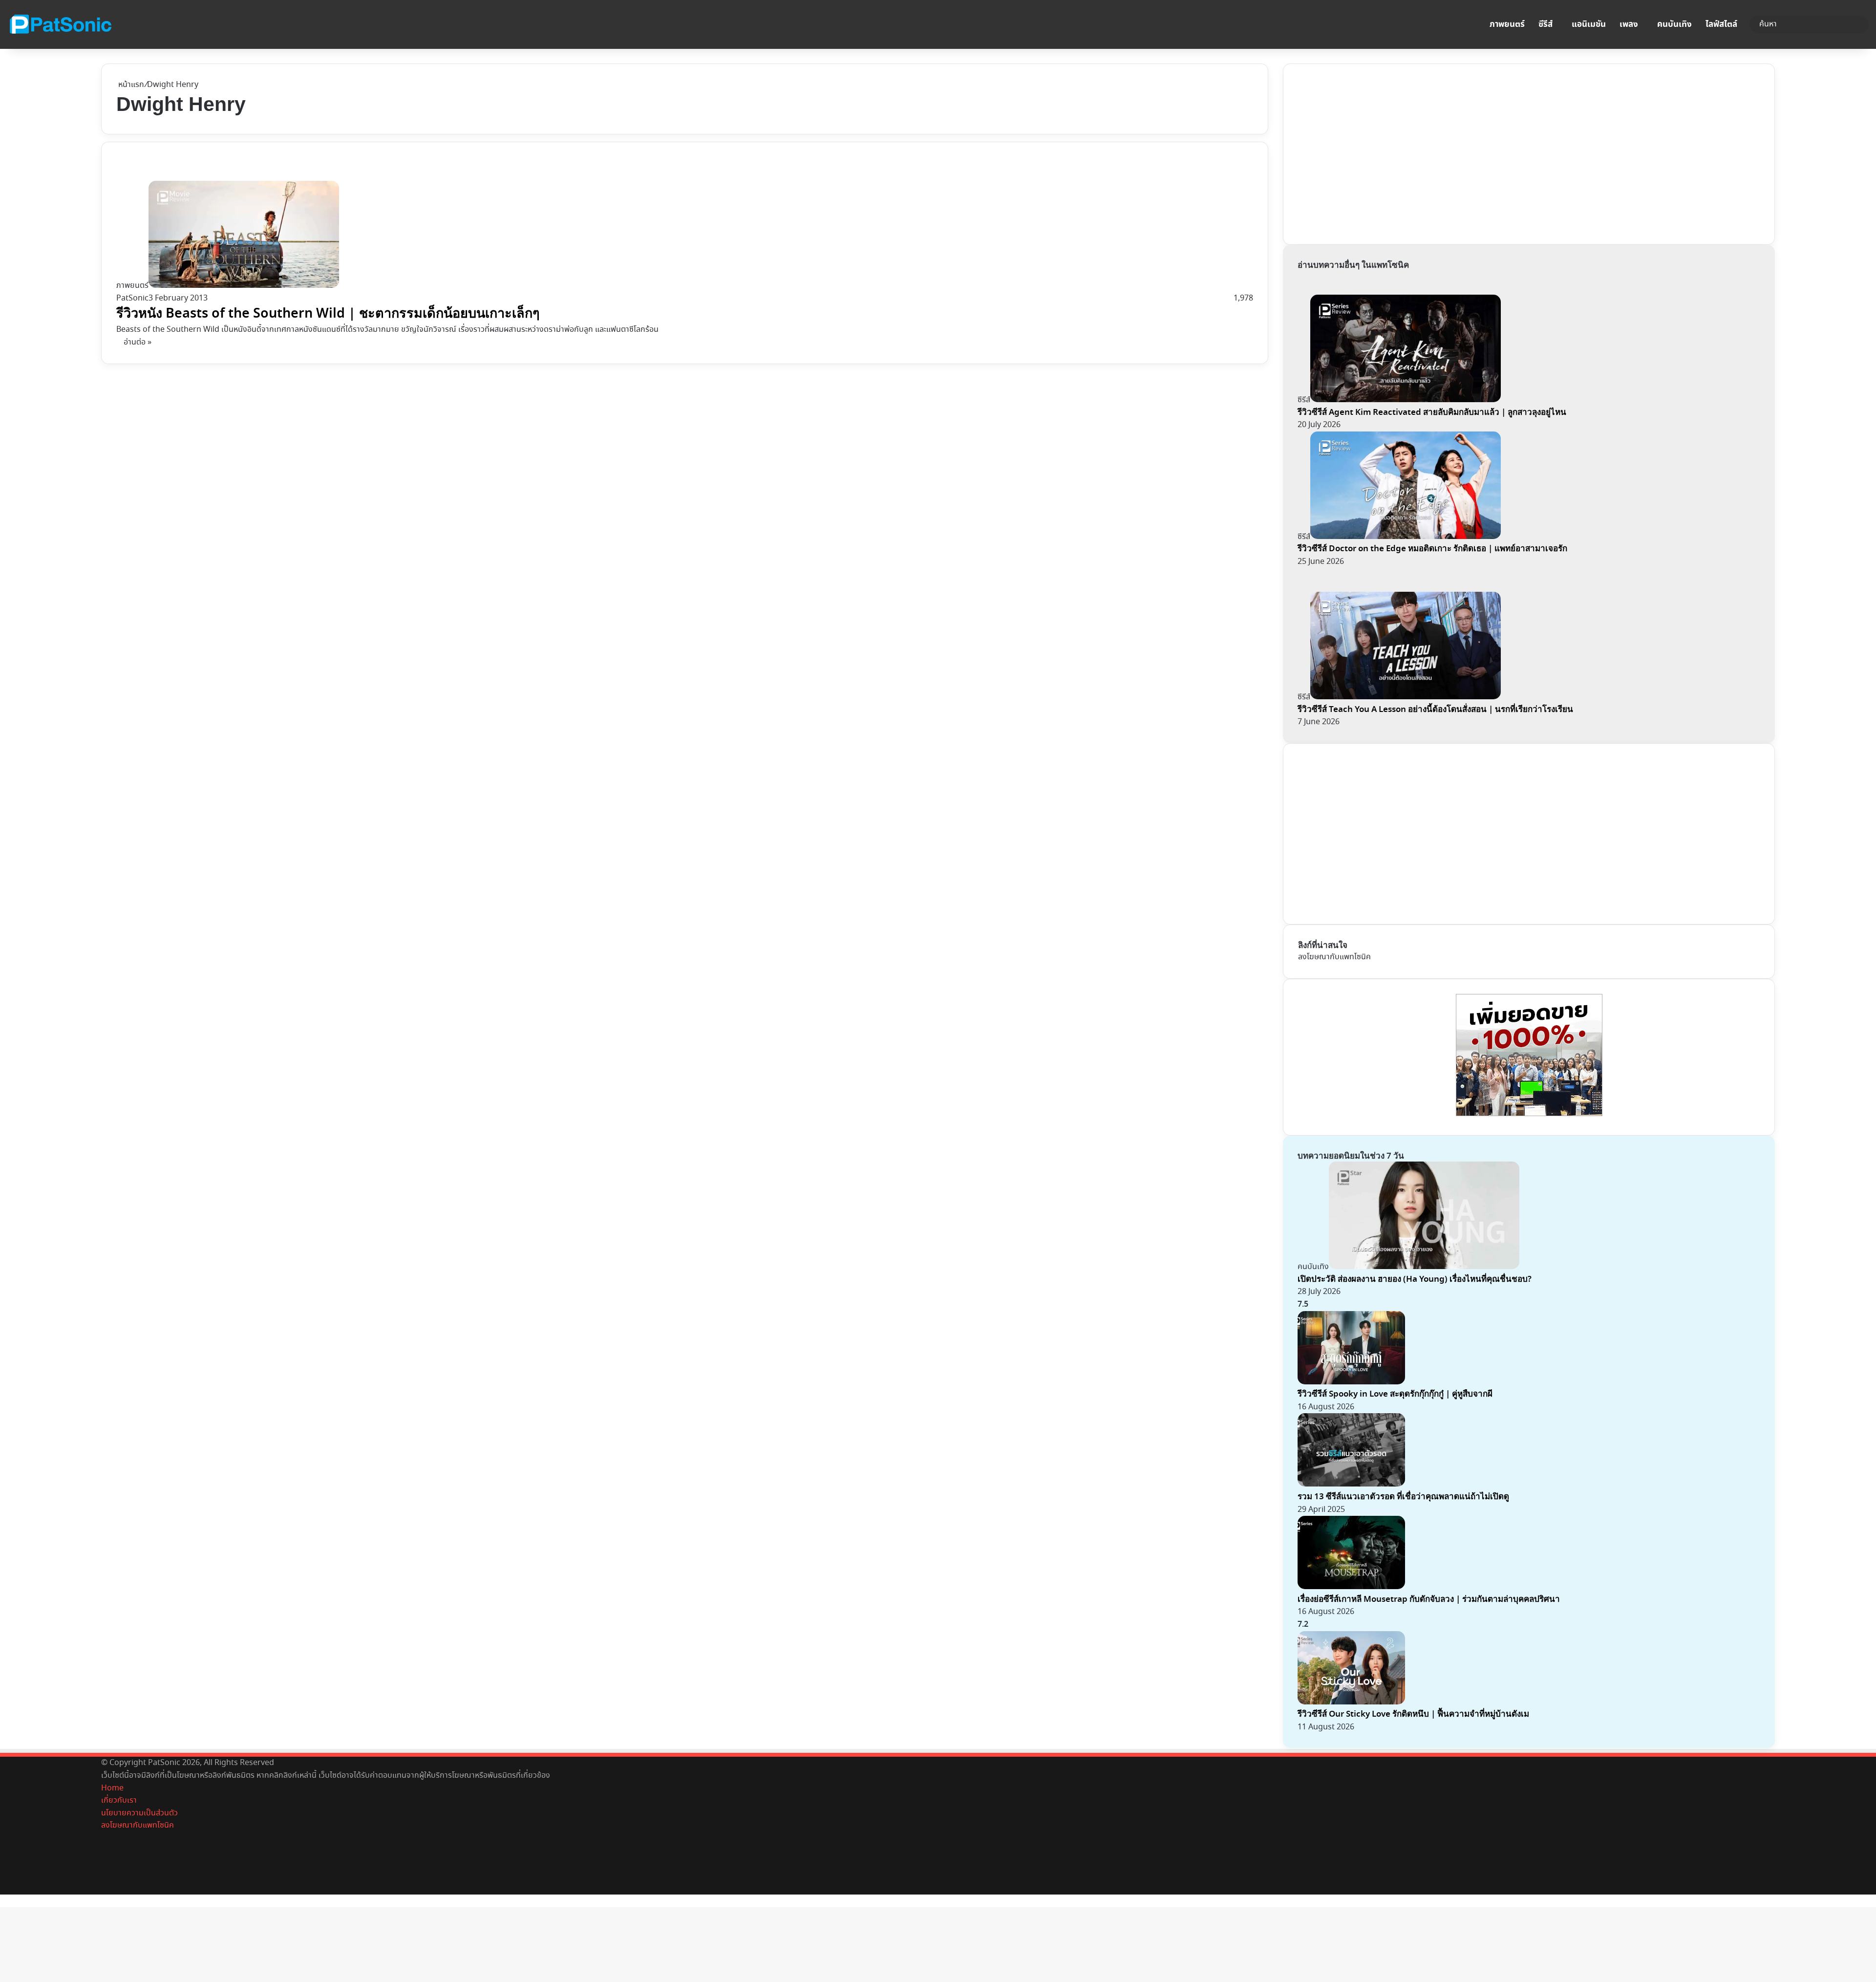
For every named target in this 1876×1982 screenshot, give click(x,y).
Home (112, 1788)
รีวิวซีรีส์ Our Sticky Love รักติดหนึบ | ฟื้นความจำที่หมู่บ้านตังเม (1413, 1714)
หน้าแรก (130, 85)
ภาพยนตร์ (1507, 24)
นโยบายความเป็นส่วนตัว (139, 1813)
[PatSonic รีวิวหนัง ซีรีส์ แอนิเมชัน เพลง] (60, 24)
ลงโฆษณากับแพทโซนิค (1334, 957)
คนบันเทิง (1674, 24)
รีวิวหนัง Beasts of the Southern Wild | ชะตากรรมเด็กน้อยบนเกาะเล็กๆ (328, 313)
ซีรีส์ (1546, 24)
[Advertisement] (1371, 152)
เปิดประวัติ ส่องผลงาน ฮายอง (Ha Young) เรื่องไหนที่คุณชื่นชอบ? (1415, 1279)
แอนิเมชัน (1589, 24)
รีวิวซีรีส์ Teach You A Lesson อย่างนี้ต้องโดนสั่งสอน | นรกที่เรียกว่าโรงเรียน (1435, 709)
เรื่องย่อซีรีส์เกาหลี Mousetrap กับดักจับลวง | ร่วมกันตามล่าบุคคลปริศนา (1429, 1599)
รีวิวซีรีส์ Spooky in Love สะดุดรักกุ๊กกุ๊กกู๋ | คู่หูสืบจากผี (1395, 1394)
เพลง (1629, 24)
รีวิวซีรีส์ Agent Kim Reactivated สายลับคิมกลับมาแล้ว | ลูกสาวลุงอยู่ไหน (1432, 412)
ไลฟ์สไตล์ (1721, 24)
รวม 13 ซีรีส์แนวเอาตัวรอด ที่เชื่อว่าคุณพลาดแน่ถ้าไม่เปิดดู (1403, 1497)
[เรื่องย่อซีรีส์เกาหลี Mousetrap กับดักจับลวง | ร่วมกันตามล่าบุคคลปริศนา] (1351, 1587)
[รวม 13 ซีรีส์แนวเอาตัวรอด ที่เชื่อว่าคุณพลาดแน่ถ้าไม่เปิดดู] (1351, 1484)
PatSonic (132, 298)
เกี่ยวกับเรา (119, 1800)
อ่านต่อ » (138, 342)
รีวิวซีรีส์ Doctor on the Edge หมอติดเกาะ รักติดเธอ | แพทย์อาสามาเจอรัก (1432, 549)
